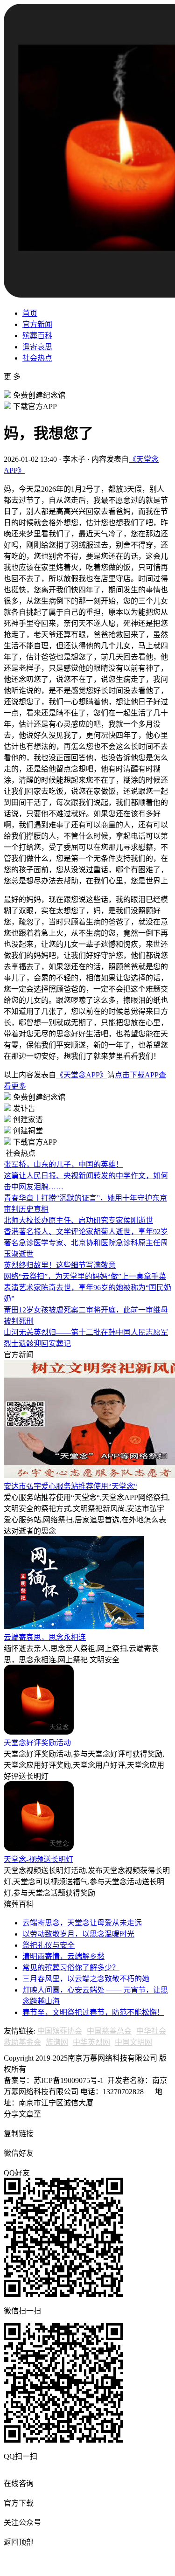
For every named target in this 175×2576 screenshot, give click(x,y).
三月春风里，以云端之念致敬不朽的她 (86, 1979)
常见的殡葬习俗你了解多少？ (71, 1968)
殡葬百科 (37, 336)
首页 (30, 313)
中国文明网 (133, 2042)
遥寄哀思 (37, 347)
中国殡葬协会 (60, 2031)
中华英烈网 (91, 2042)
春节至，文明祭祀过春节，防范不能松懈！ (93, 2012)
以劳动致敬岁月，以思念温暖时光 (78, 1934)
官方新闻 (37, 324)
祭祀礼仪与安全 (49, 1945)
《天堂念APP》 (82, 1075)
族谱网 (57, 2042)
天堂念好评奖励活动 (37, 1743)
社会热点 (37, 358)
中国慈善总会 (109, 2031)
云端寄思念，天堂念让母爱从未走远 (82, 1923)
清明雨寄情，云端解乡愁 (63, 1956)
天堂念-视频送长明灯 (38, 1859)
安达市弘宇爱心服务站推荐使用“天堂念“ (70, 1486)
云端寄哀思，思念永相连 (45, 1637)
